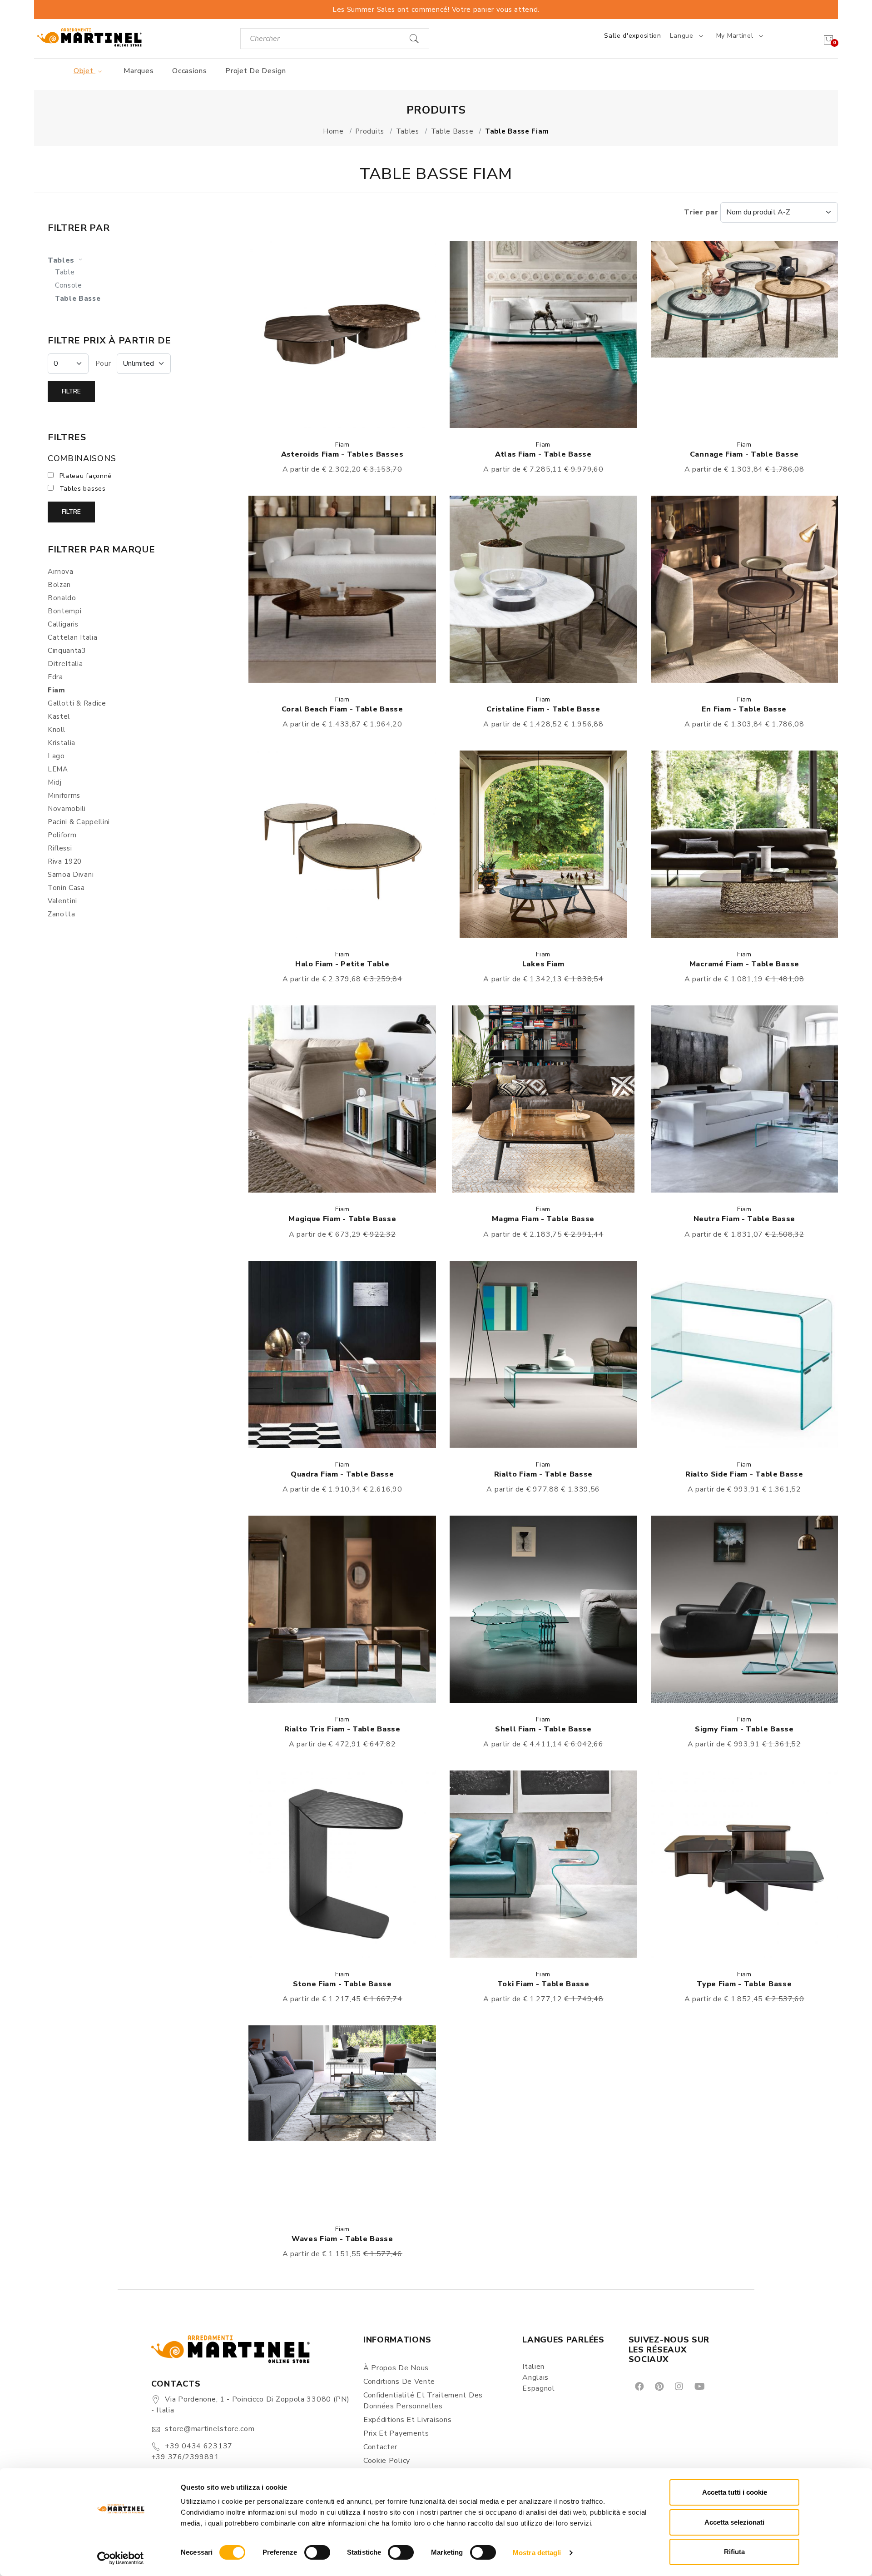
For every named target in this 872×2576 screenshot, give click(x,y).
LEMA (58, 769)
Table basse (78, 298)
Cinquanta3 (67, 651)
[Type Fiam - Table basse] (745, 1864)
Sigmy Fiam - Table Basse (744, 1729)
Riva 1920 (65, 861)
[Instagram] (678, 2386)
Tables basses (83, 489)
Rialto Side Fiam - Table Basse (744, 1474)
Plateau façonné (86, 476)
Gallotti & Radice (77, 703)
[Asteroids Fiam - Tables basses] (342, 334)
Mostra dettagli (537, 2553)
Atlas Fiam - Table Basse (543, 454)
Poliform (62, 835)
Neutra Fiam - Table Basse (745, 1219)
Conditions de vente (399, 2382)
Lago (56, 756)
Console (69, 285)
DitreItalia (65, 664)
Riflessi (60, 848)
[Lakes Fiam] (543, 844)
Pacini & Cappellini (79, 822)
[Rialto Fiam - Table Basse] (543, 1354)
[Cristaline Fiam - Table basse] (543, 589)
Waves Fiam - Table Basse (342, 2239)
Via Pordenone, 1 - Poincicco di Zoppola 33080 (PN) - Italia (250, 2405)
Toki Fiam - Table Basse (543, 1984)
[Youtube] (699, 2386)
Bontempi (65, 611)
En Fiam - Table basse (744, 709)
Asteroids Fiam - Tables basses (342, 454)
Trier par (702, 212)
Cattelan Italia (73, 637)
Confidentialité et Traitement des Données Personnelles (423, 2401)
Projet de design (255, 71)
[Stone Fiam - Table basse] (342, 1864)
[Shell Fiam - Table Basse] (543, 1609)
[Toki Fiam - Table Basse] (543, 1864)
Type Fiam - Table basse (744, 1984)
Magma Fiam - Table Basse (543, 1219)
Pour (103, 363)
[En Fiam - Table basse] (745, 589)
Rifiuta (734, 2552)
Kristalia (62, 743)
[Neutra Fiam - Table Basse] (745, 1099)
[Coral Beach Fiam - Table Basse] (342, 589)
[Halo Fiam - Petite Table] (342, 844)
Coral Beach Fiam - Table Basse (342, 709)
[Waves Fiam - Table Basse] (342, 2119)
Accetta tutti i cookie (735, 2492)
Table (65, 272)
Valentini (62, 901)
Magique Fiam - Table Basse (342, 1219)
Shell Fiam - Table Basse (543, 1729)
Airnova (61, 572)
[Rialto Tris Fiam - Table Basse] (342, 1609)
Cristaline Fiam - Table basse (543, 709)
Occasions (189, 71)
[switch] (317, 2552)
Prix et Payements (396, 2433)
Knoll (57, 730)
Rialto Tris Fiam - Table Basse (342, 1729)
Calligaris (63, 624)
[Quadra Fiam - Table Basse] (342, 1354)
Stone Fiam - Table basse (342, 1984)
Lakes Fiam (543, 964)
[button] (342, 334)
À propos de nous (396, 2368)
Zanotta (62, 914)
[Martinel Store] (89, 37)
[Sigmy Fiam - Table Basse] (745, 1609)
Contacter (380, 2447)
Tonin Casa (66, 888)
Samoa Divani (71, 875)
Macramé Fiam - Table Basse (744, 964)
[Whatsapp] (720, 2386)
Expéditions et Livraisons (408, 2420)
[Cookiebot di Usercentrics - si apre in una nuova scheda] (121, 2558)
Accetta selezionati (734, 2522)
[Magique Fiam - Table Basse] (342, 1099)
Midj (55, 782)
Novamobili (67, 809)
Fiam (342, 445)
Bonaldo (62, 598)
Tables (62, 260)
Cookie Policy (387, 2461)
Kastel (59, 716)
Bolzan (59, 585)
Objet (84, 71)
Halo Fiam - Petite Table (342, 964)
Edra (55, 677)
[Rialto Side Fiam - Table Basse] (745, 1354)
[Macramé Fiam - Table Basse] (745, 844)
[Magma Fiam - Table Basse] (543, 1099)
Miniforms (64, 796)
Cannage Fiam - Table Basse (744, 454)
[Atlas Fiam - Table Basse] (543, 334)
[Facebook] (639, 2386)
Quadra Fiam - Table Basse (342, 1474)
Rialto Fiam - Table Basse (544, 1474)
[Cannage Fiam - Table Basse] (745, 334)
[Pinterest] (659, 2386)
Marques (139, 71)
